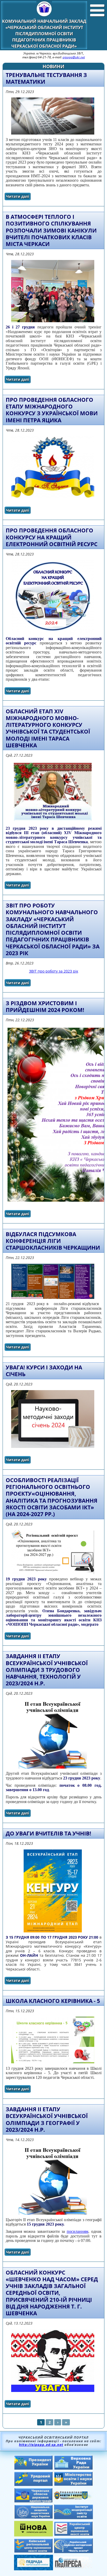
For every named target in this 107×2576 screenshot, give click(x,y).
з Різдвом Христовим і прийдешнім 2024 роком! (45, 1007)
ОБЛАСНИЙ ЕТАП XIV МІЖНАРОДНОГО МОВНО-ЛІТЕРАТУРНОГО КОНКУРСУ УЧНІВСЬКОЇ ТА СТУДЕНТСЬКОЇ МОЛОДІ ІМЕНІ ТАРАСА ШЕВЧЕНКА (48, 728)
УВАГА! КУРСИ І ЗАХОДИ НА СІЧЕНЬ (44, 1371)
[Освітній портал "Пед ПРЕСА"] (73, 2567)
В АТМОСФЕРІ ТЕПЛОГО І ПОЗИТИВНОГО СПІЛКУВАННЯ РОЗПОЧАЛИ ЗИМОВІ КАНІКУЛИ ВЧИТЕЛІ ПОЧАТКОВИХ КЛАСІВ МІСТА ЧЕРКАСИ (51, 230)
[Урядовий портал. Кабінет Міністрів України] (34, 2485)
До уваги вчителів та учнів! (48, 1833)
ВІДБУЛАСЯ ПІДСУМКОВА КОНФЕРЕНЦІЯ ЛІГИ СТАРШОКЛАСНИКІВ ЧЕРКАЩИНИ (53, 1241)
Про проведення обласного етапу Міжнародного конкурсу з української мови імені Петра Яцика (52, 410)
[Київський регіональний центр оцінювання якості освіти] (34, 2551)
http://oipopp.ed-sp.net (41, 2445)
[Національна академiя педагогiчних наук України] (34, 2517)
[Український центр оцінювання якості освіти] (73, 2535)
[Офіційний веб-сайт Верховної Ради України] (73, 2468)
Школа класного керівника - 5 (53, 2001)
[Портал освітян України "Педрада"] (34, 2569)
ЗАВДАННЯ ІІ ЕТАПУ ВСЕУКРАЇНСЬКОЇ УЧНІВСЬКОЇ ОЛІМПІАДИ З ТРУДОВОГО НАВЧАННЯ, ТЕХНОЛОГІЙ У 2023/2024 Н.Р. (47, 1670)
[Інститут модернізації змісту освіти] (73, 2518)
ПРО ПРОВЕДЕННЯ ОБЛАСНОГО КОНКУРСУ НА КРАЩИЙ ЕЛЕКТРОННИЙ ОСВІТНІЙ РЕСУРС (52, 537)
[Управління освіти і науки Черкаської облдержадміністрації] (73, 2498)
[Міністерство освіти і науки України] (73, 2484)
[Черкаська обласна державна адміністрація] (34, 2501)
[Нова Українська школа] (34, 2535)
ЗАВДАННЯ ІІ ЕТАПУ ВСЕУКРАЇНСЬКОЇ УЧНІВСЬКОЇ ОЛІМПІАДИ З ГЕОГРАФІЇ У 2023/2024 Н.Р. (47, 2119)
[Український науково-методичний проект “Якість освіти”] (73, 2552)
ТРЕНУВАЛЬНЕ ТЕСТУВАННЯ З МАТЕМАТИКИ (46, 78)
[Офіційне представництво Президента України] (34, 2468)
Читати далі (18, 197)
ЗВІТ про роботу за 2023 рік (54, 971)
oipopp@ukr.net (74, 57)
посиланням (78, 2231)
